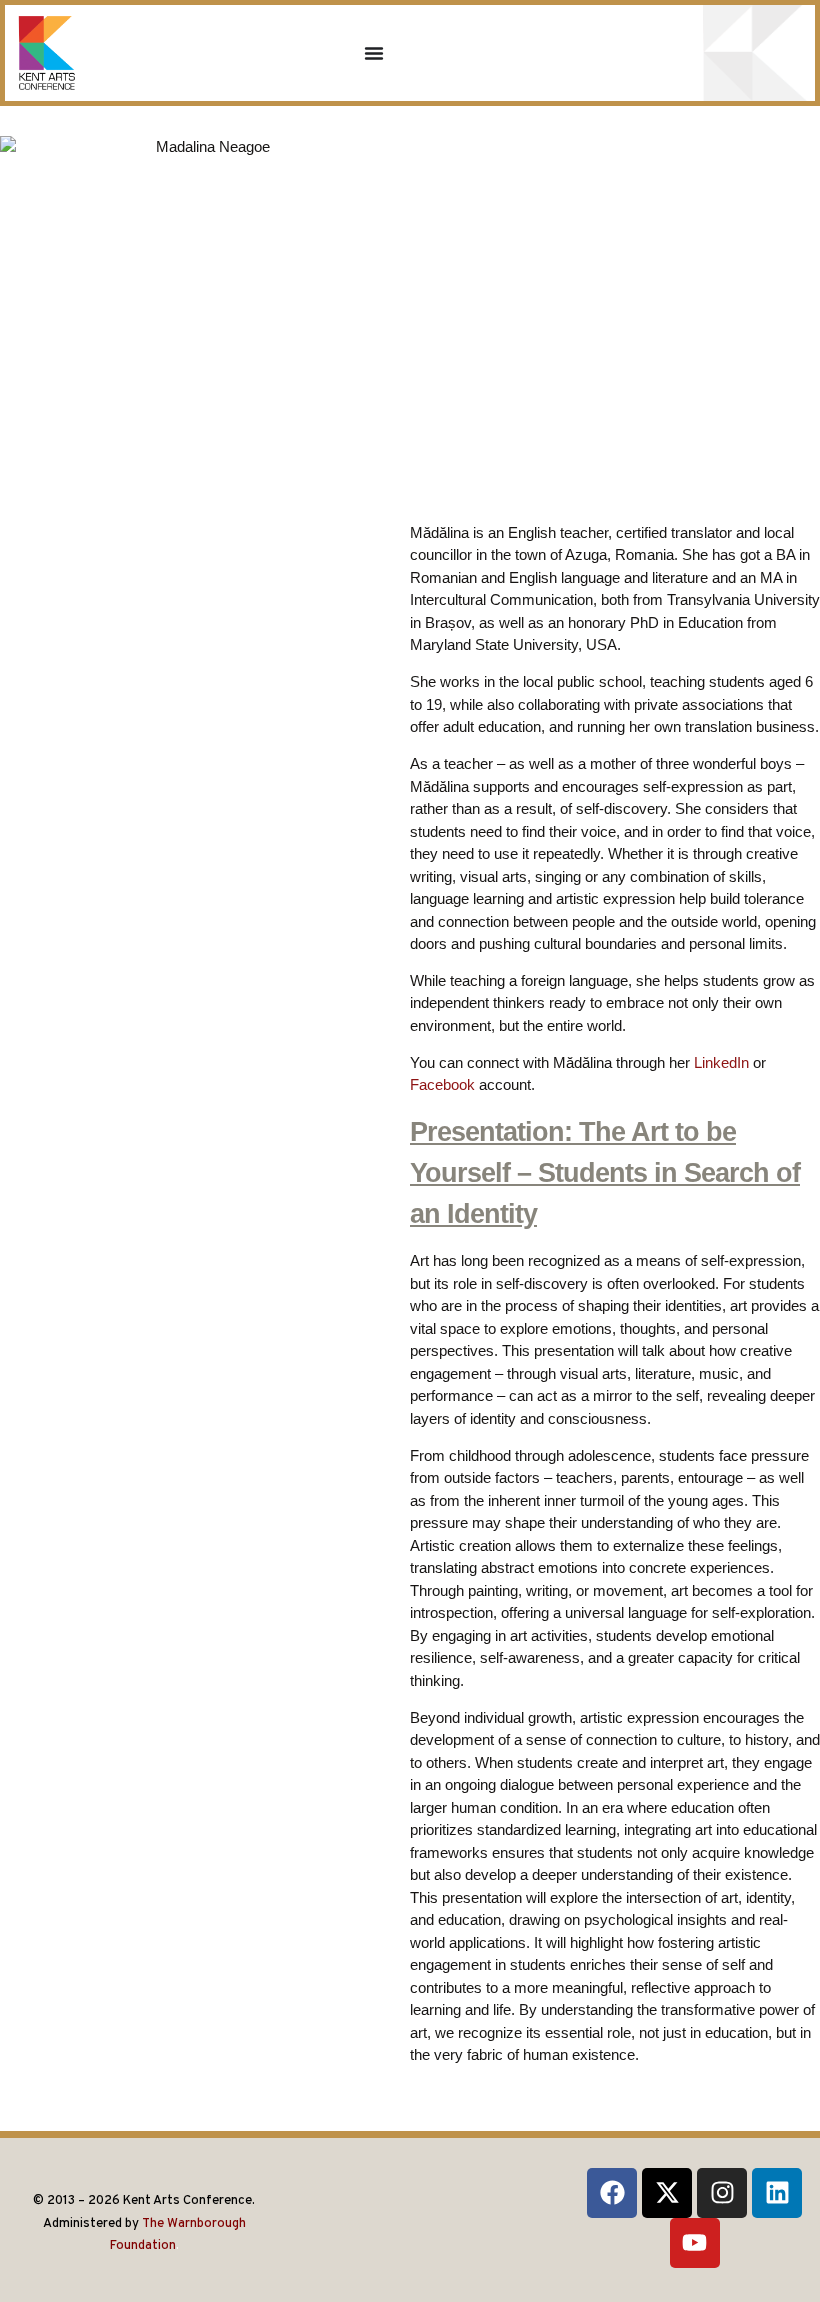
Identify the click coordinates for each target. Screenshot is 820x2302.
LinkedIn (721, 1062)
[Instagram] (722, 2193)
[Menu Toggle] (374, 53)
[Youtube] (695, 2243)
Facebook (442, 1084)
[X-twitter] (667, 2193)
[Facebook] (612, 2193)
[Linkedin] (777, 2193)
